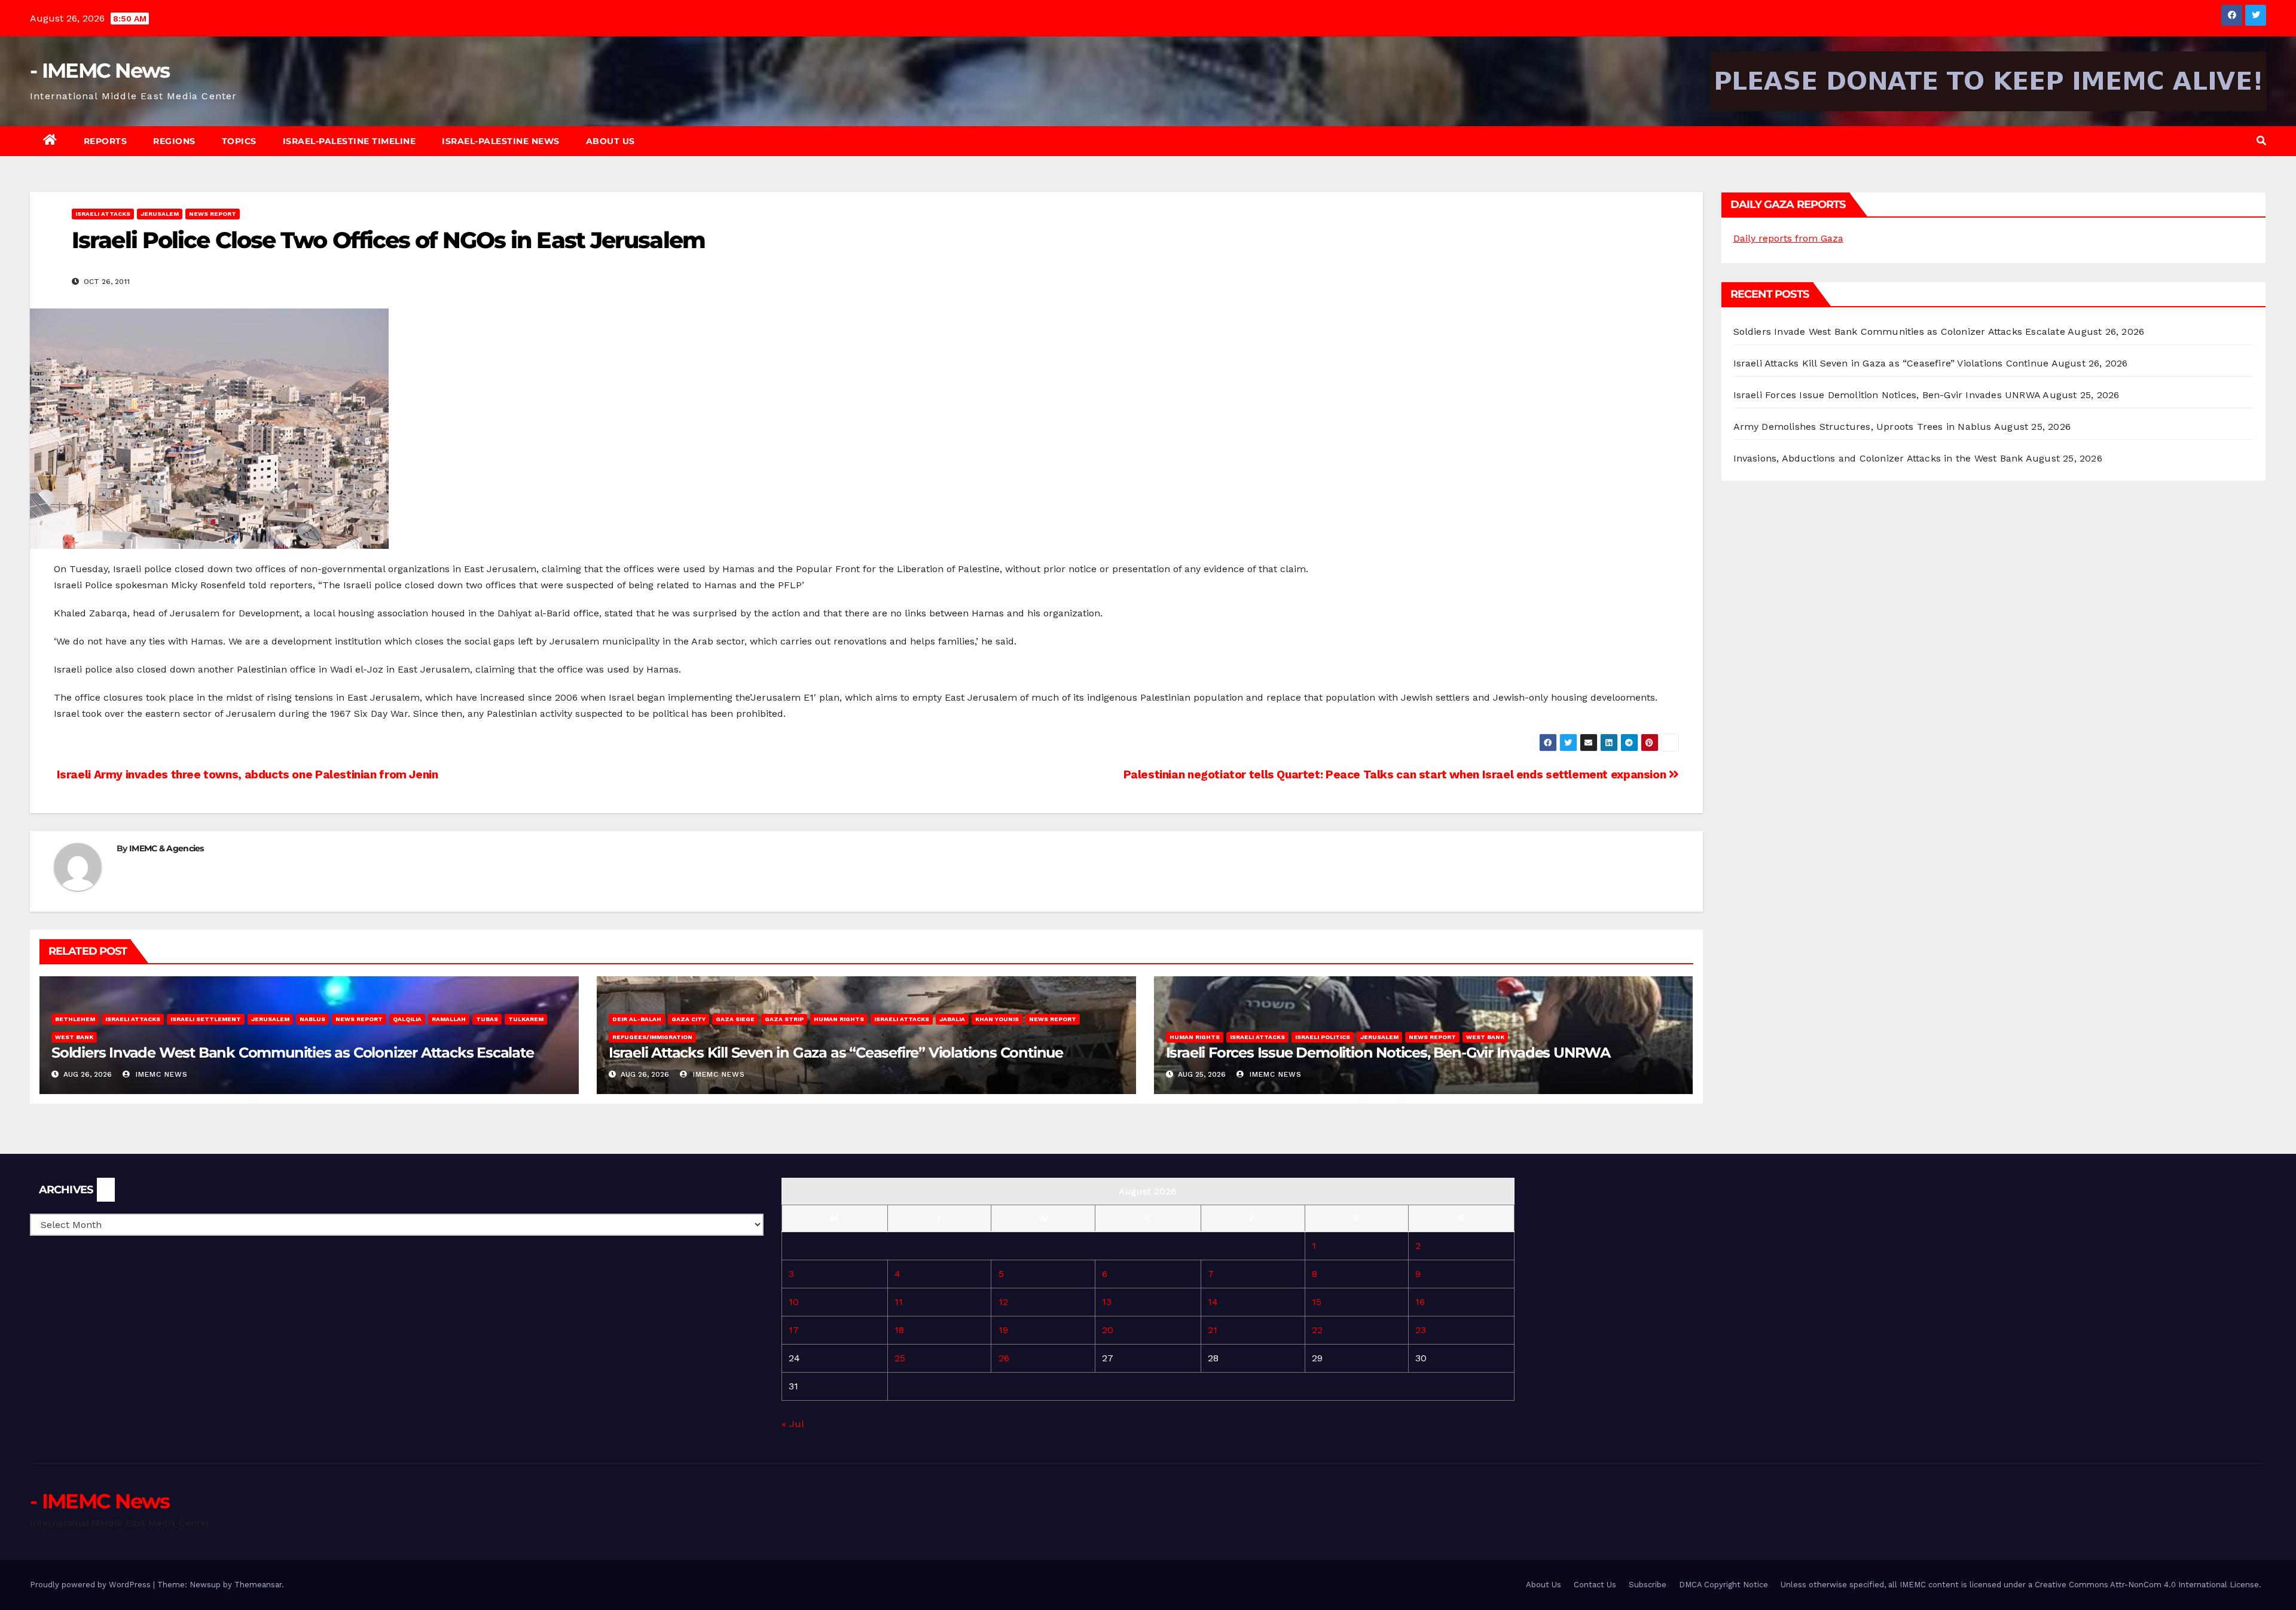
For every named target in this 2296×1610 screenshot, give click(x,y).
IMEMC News (160, 1074)
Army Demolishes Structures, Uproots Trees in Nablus (1863, 427)
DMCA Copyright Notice (1723, 1585)
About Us (610, 141)
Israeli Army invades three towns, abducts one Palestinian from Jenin (246, 775)
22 (1317, 1330)
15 (1317, 1302)
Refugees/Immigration (652, 1037)
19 (1003, 1330)
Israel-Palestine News (501, 141)
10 (794, 1302)
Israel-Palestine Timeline (349, 141)
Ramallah (449, 1019)
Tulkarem (526, 1019)
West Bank (74, 1037)
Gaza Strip (784, 1019)
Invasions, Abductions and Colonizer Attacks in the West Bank (1878, 458)
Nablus (312, 1019)
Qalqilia (407, 1019)
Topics (239, 141)
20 (1108, 1330)
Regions (174, 141)
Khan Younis (997, 1019)
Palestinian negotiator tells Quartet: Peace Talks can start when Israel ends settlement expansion (1396, 775)
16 (1420, 1302)
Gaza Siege (735, 1019)
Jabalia (952, 1019)
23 (1421, 1330)
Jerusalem (160, 214)
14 (1213, 1302)
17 (794, 1330)
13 (1107, 1302)
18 (899, 1330)
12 (1003, 1302)
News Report (213, 214)
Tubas (487, 1019)
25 (900, 1358)
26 (1004, 1358)
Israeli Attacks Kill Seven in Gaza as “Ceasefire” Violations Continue (836, 1053)
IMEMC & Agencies (167, 848)
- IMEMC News (100, 71)
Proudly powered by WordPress (91, 1585)
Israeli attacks (103, 214)
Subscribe (1648, 1585)
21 (1213, 1330)
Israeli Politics (1323, 1037)
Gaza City (689, 1019)
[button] (2261, 141)
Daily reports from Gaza (1788, 238)
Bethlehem (75, 1019)
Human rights (839, 1019)
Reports (106, 141)
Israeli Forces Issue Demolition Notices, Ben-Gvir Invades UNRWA (1388, 1053)
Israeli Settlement (206, 1019)
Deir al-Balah (637, 1019)
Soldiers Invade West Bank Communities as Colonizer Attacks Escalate (293, 1053)
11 (899, 1302)
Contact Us (1595, 1585)
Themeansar (258, 1585)
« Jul (793, 1424)
